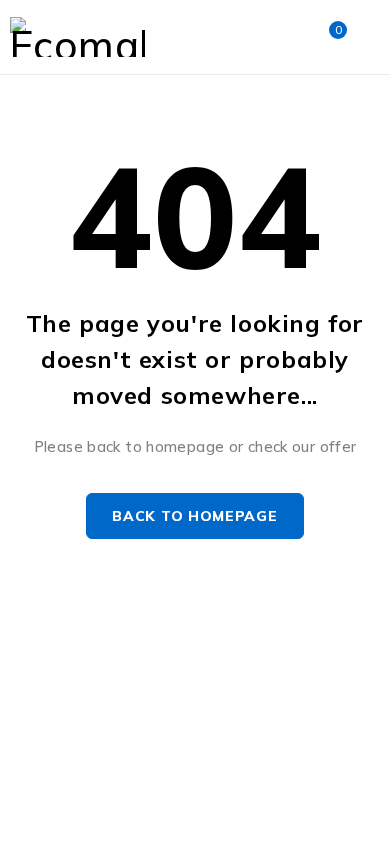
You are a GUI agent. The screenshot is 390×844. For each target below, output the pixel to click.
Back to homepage (194, 516)
